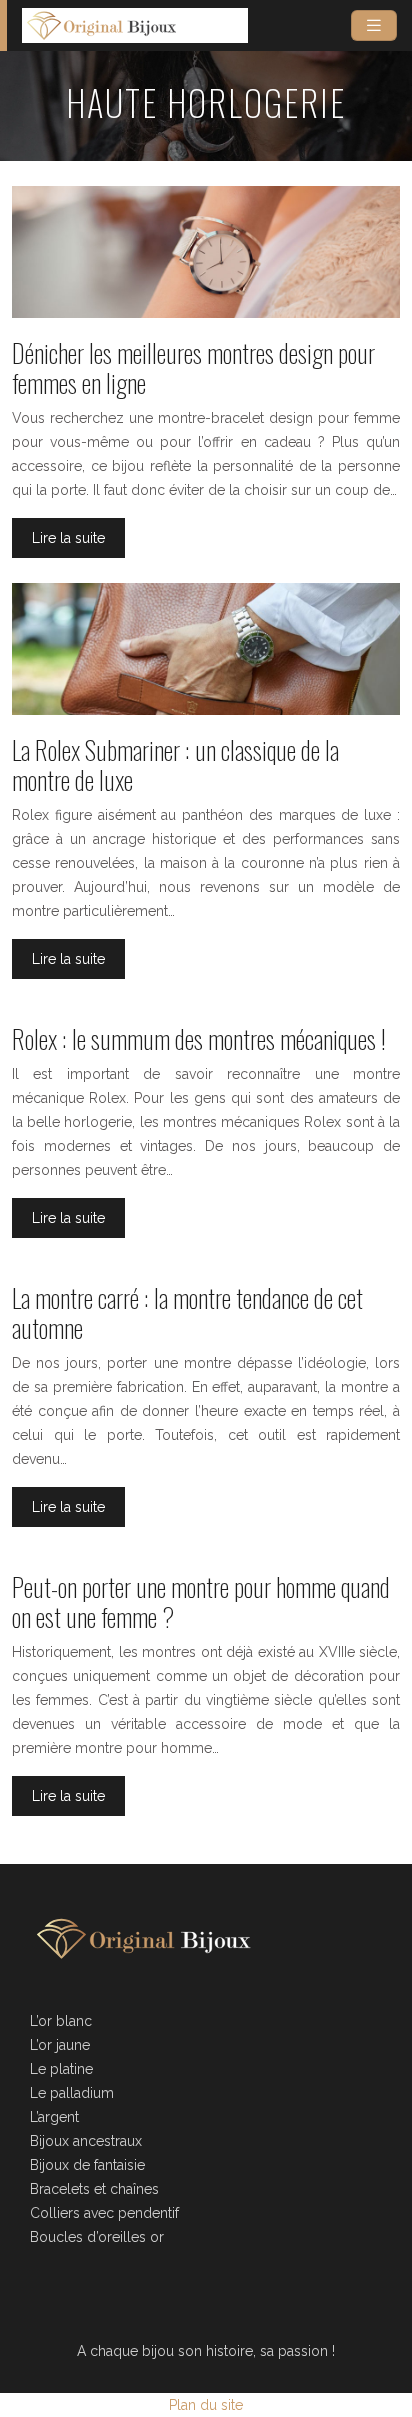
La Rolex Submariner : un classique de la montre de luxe (175, 764)
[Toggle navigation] (374, 25)
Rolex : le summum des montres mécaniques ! (199, 1038)
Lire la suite (68, 538)
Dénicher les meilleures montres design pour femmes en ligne (193, 367)
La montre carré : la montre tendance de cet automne (187, 1312)
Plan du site (206, 2405)
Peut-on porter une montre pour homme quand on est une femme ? (201, 1601)
